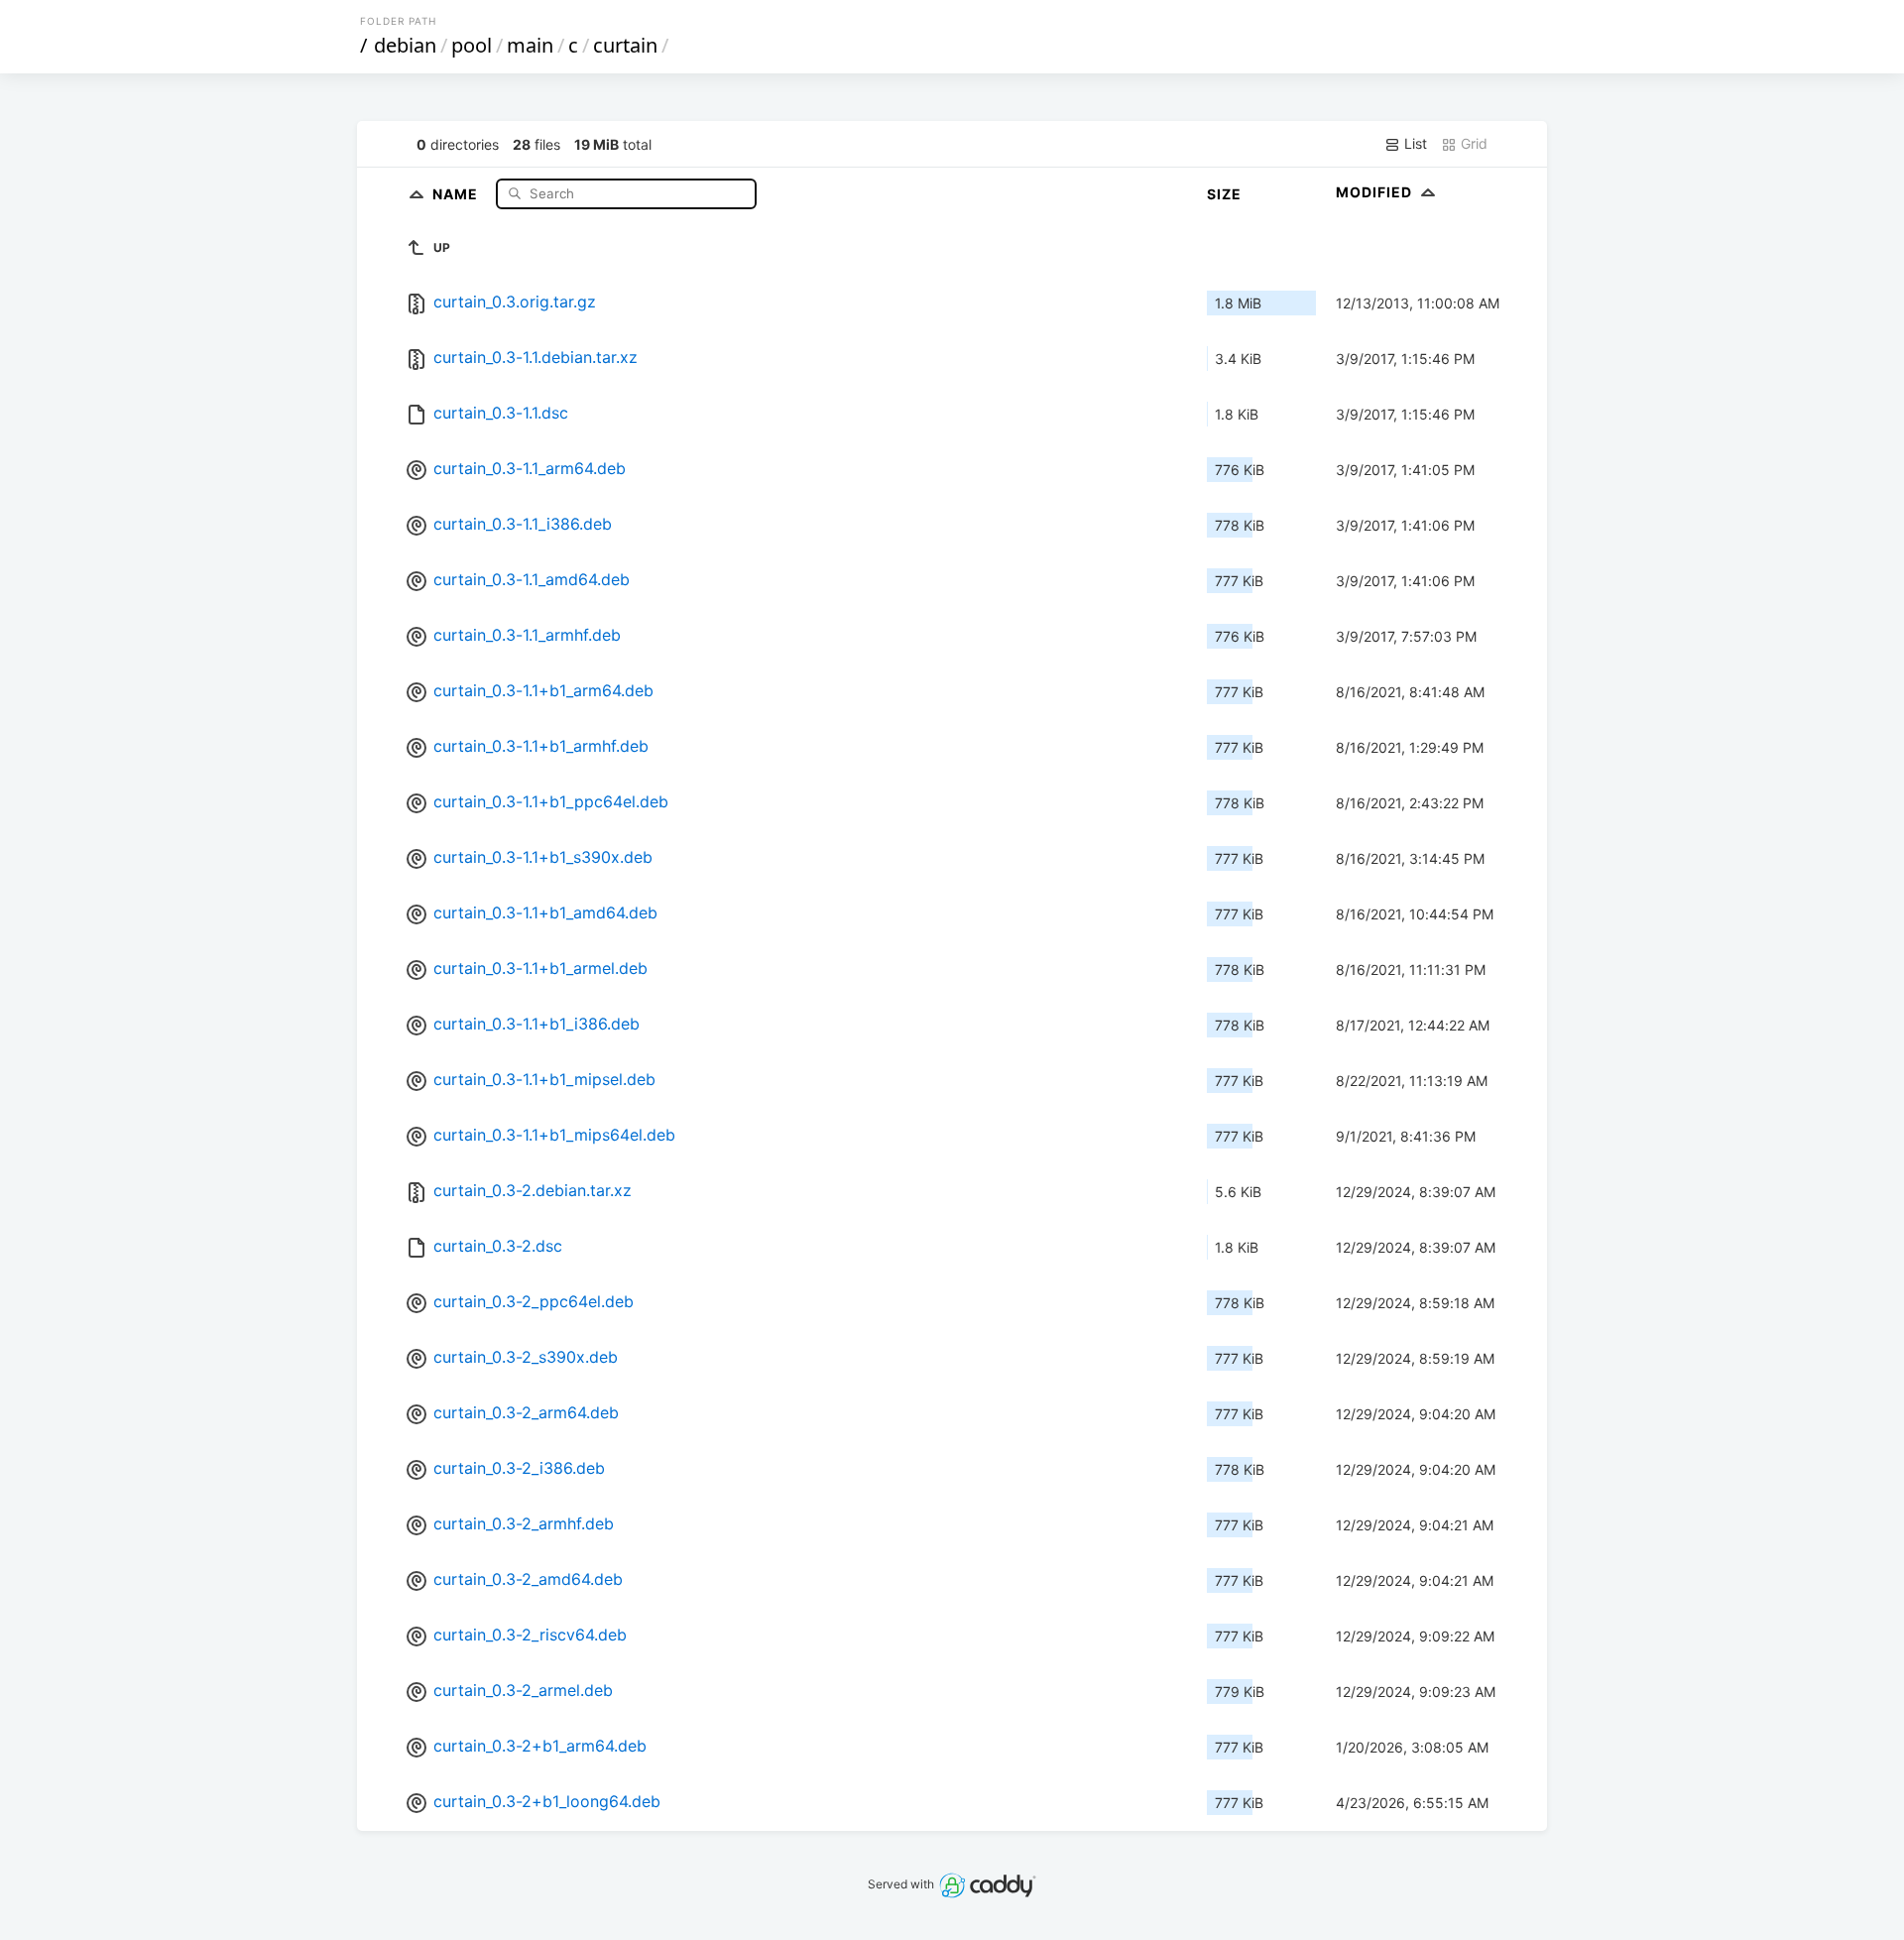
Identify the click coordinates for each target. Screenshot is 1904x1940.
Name (457, 193)
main (530, 45)
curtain (625, 45)
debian (405, 45)
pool (472, 45)
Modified (1376, 192)
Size (1224, 194)
